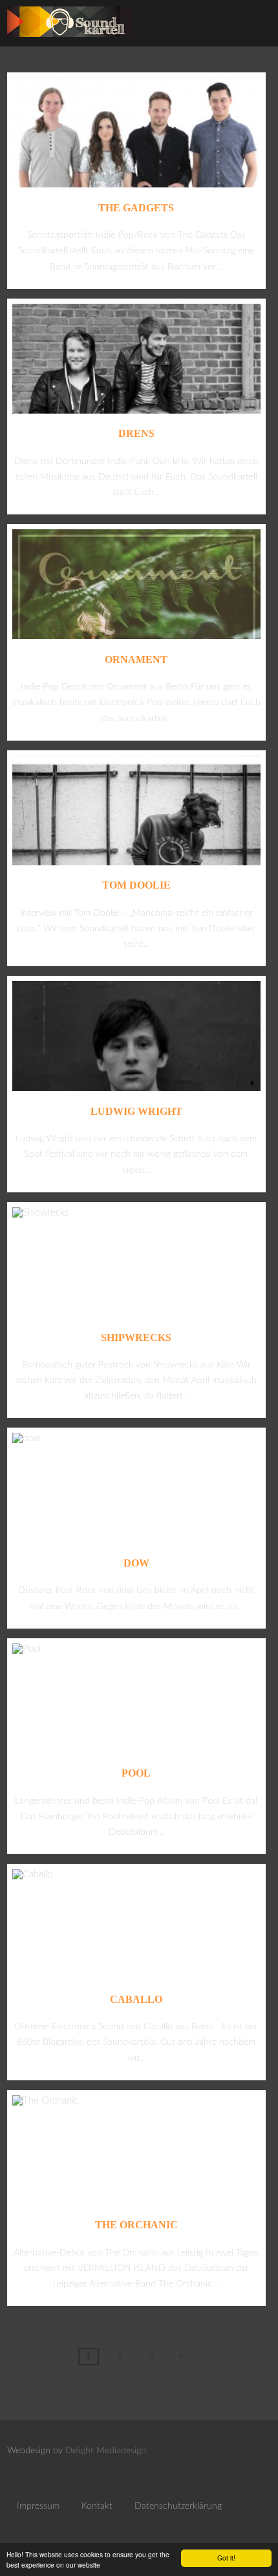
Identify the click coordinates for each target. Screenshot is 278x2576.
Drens (136, 433)
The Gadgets (136, 208)
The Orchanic (136, 2225)
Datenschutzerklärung (178, 2506)
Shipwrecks (136, 1337)
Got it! (226, 2558)
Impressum (38, 2506)
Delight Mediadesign (106, 2451)
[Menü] (254, 26)
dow (136, 1563)
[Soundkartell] (70, 40)
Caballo (136, 1999)
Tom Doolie (136, 885)
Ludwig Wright (136, 1111)
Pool (136, 1773)
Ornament (136, 660)
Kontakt (97, 2506)
